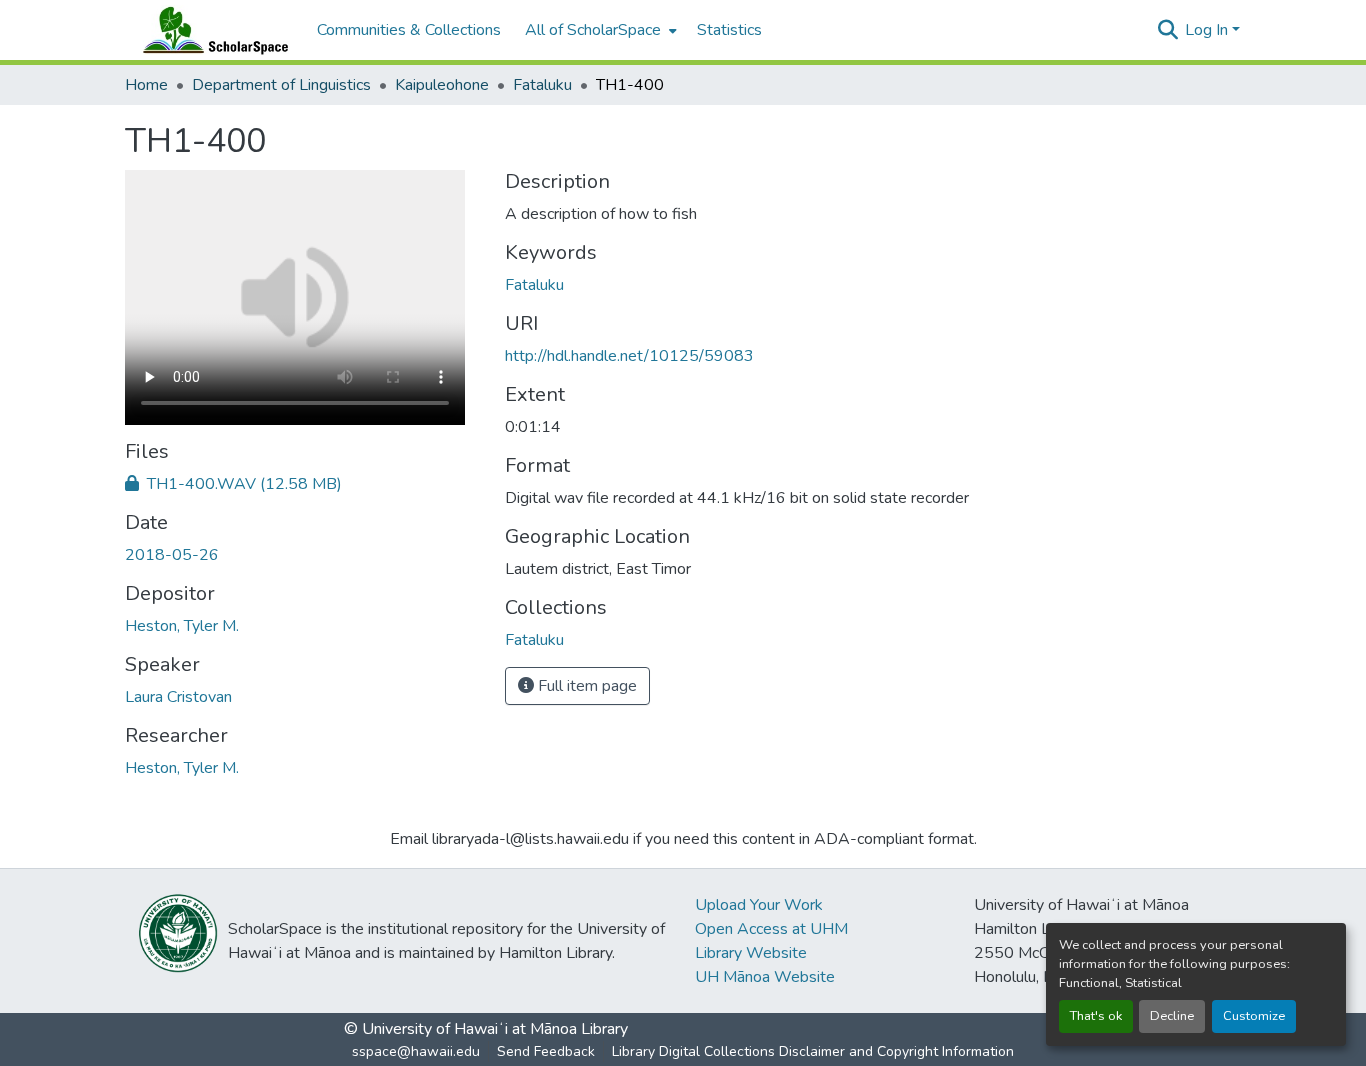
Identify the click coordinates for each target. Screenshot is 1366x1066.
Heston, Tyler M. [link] (182, 626)
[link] (303, 484)
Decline (1172, 1016)
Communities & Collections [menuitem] (409, 30)
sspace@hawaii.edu (416, 1051)
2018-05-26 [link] (172, 555)
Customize (1254, 1016)
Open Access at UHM (771, 929)
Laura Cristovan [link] (178, 697)
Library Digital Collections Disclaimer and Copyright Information (813, 1051)
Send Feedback (546, 1051)
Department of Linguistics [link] (281, 85)
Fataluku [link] (542, 85)
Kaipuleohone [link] (442, 85)
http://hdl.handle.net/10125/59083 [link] (629, 356)
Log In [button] (1208, 30)
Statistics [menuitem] (729, 30)
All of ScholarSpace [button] (593, 30)
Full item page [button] (585, 686)
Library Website (751, 953)
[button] (211, 30)
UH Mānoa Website (765, 977)
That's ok (1096, 1016)
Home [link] (146, 85)
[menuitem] (599, 30)
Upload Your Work (759, 905)
